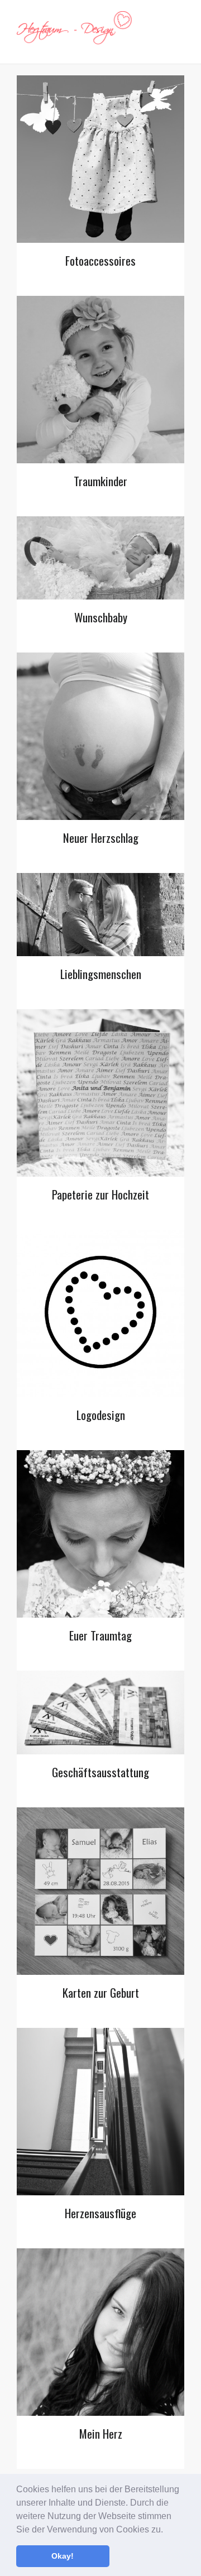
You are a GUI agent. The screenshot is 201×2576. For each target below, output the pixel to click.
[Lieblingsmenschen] (100, 915)
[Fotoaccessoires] (100, 159)
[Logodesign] (100, 1313)
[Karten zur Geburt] (100, 1891)
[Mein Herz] (100, 2332)
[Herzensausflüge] (100, 2112)
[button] (167, 2530)
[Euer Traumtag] (100, 1534)
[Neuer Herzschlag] (100, 736)
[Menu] (179, 32)
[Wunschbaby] (100, 558)
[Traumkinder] (100, 380)
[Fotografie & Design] (75, 32)
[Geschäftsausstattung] (100, 1712)
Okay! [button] (63, 2556)
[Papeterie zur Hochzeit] (100, 1093)
